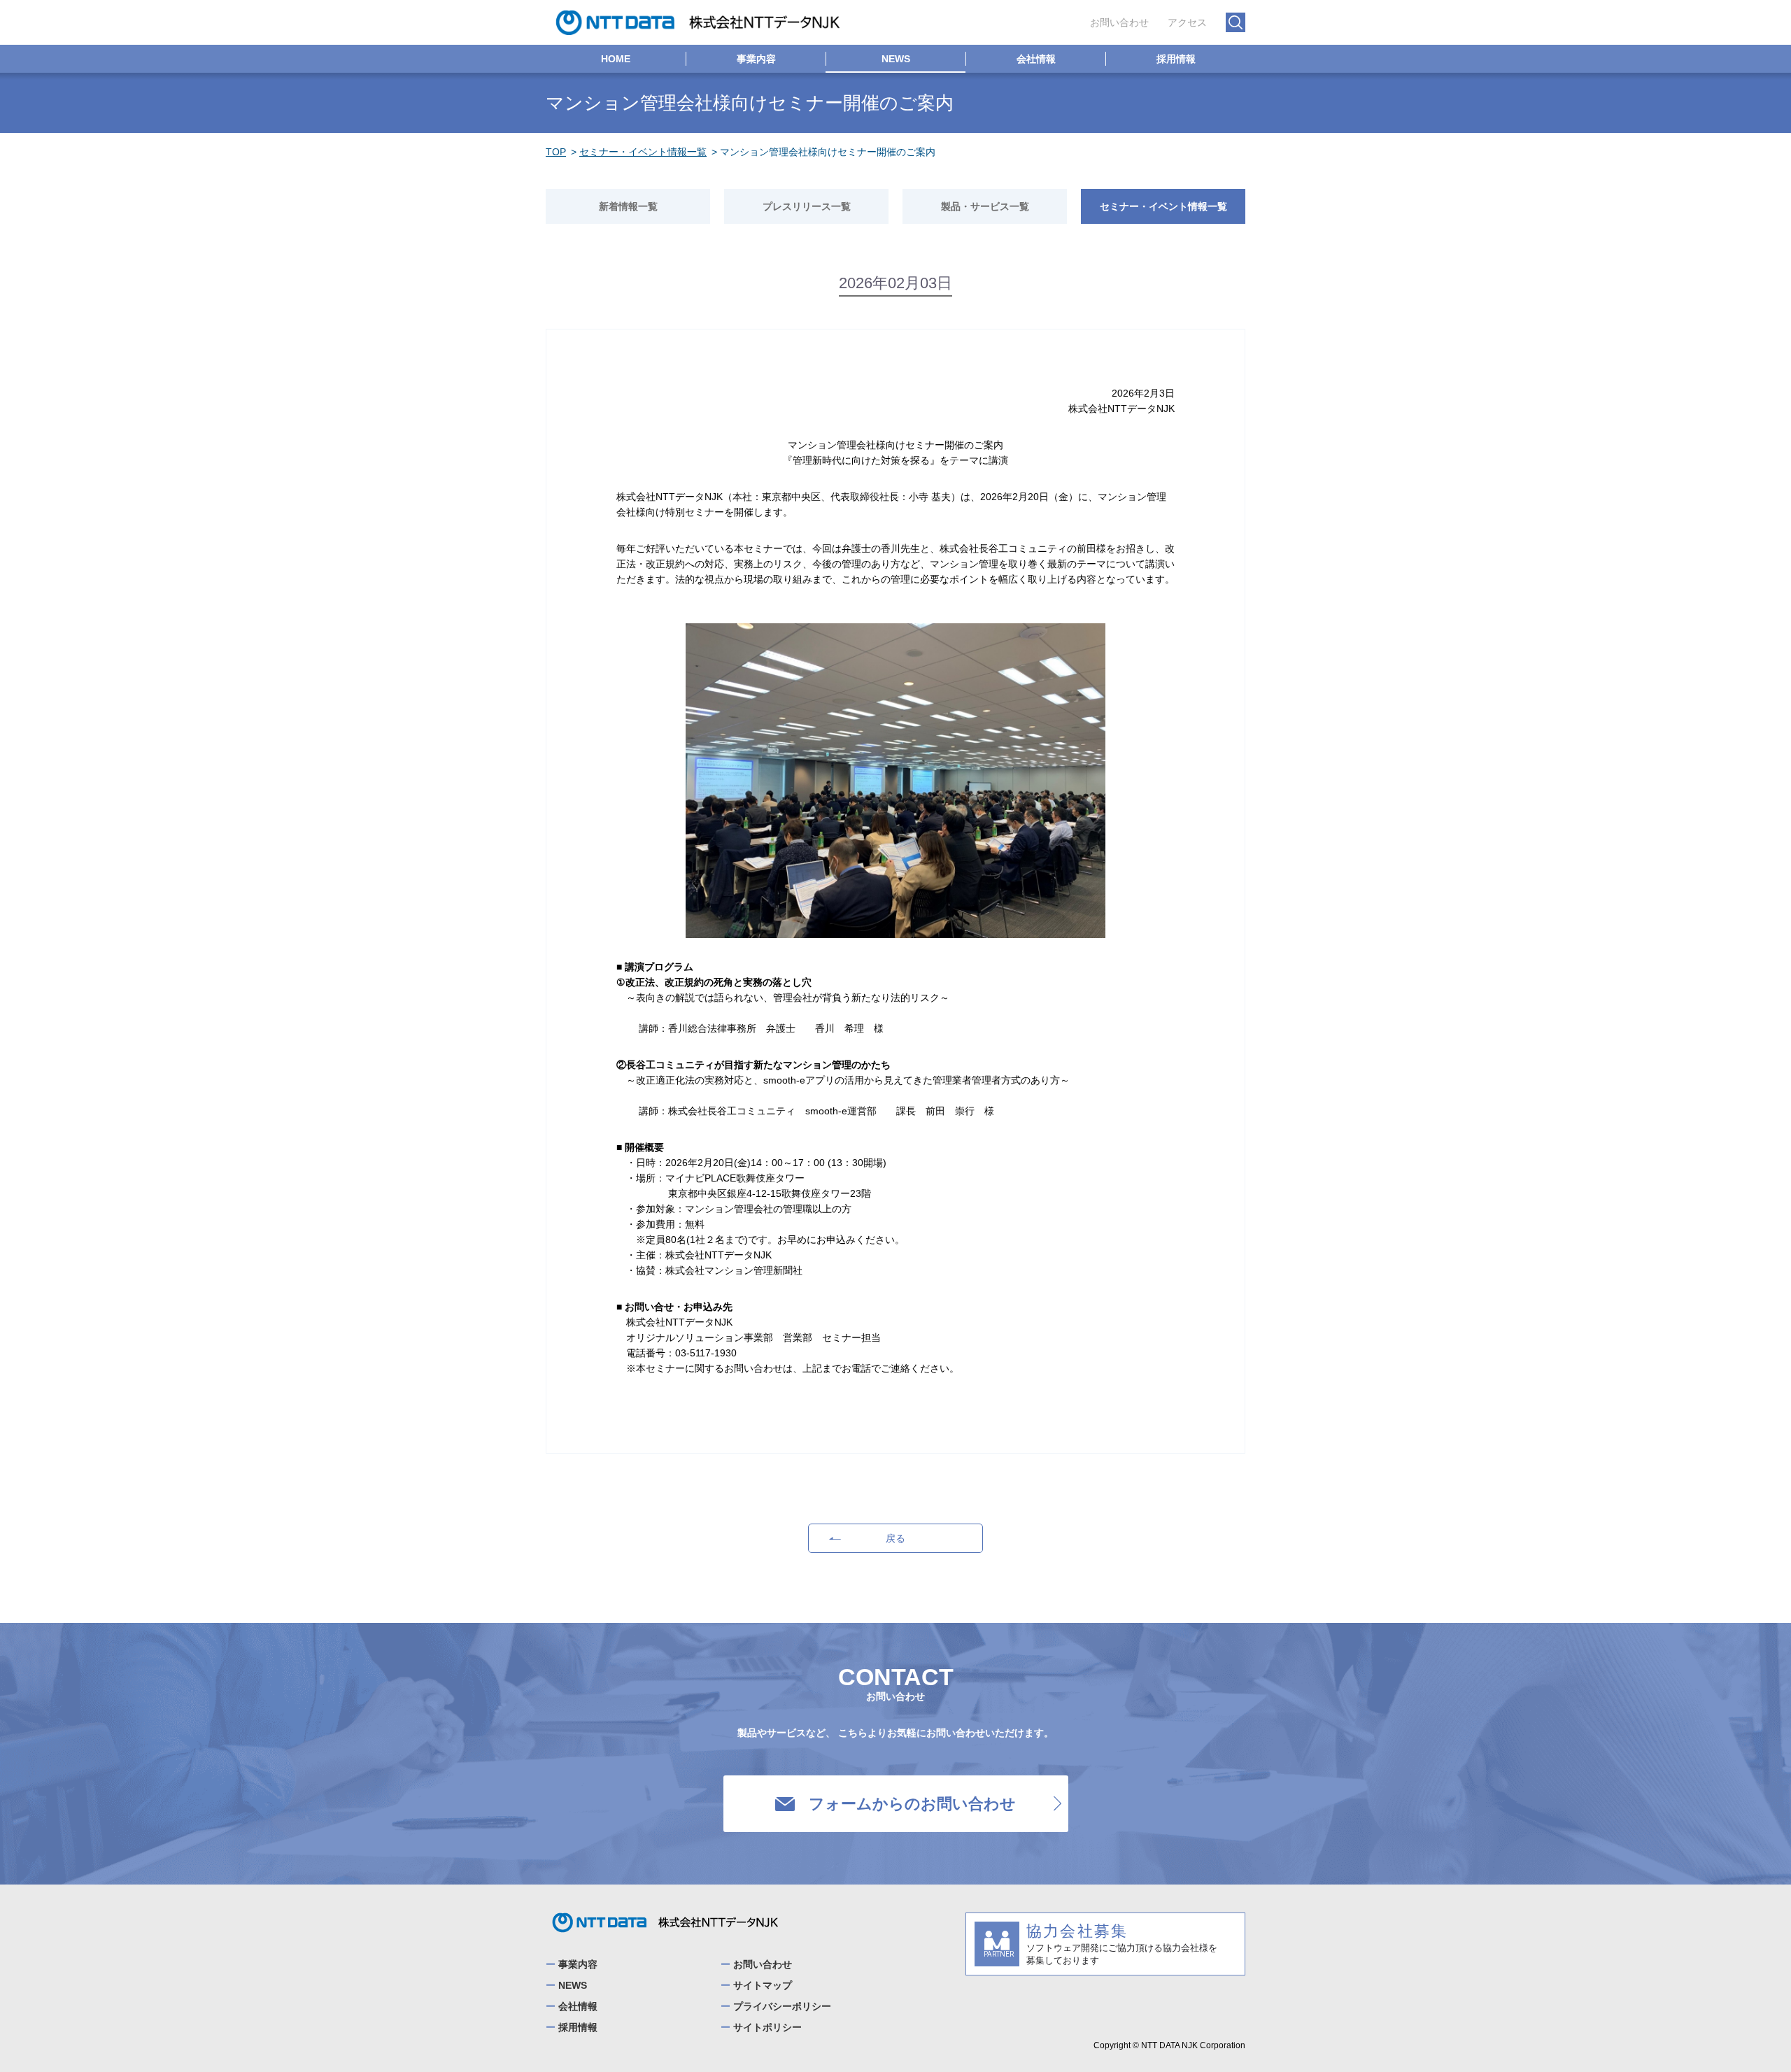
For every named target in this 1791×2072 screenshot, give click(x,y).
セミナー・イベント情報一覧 (643, 152)
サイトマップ (763, 1985)
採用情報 (1176, 59)
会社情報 (1036, 59)
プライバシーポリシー (782, 2006)
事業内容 (756, 59)
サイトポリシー (767, 2027)
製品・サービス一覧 (985, 206)
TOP (556, 152)
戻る (895, 1538)
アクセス (1187, 22)
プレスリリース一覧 (807, 206)
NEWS (896, 59)
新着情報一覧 (628, 206)
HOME (616, 59)
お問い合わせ (1119, 22)
